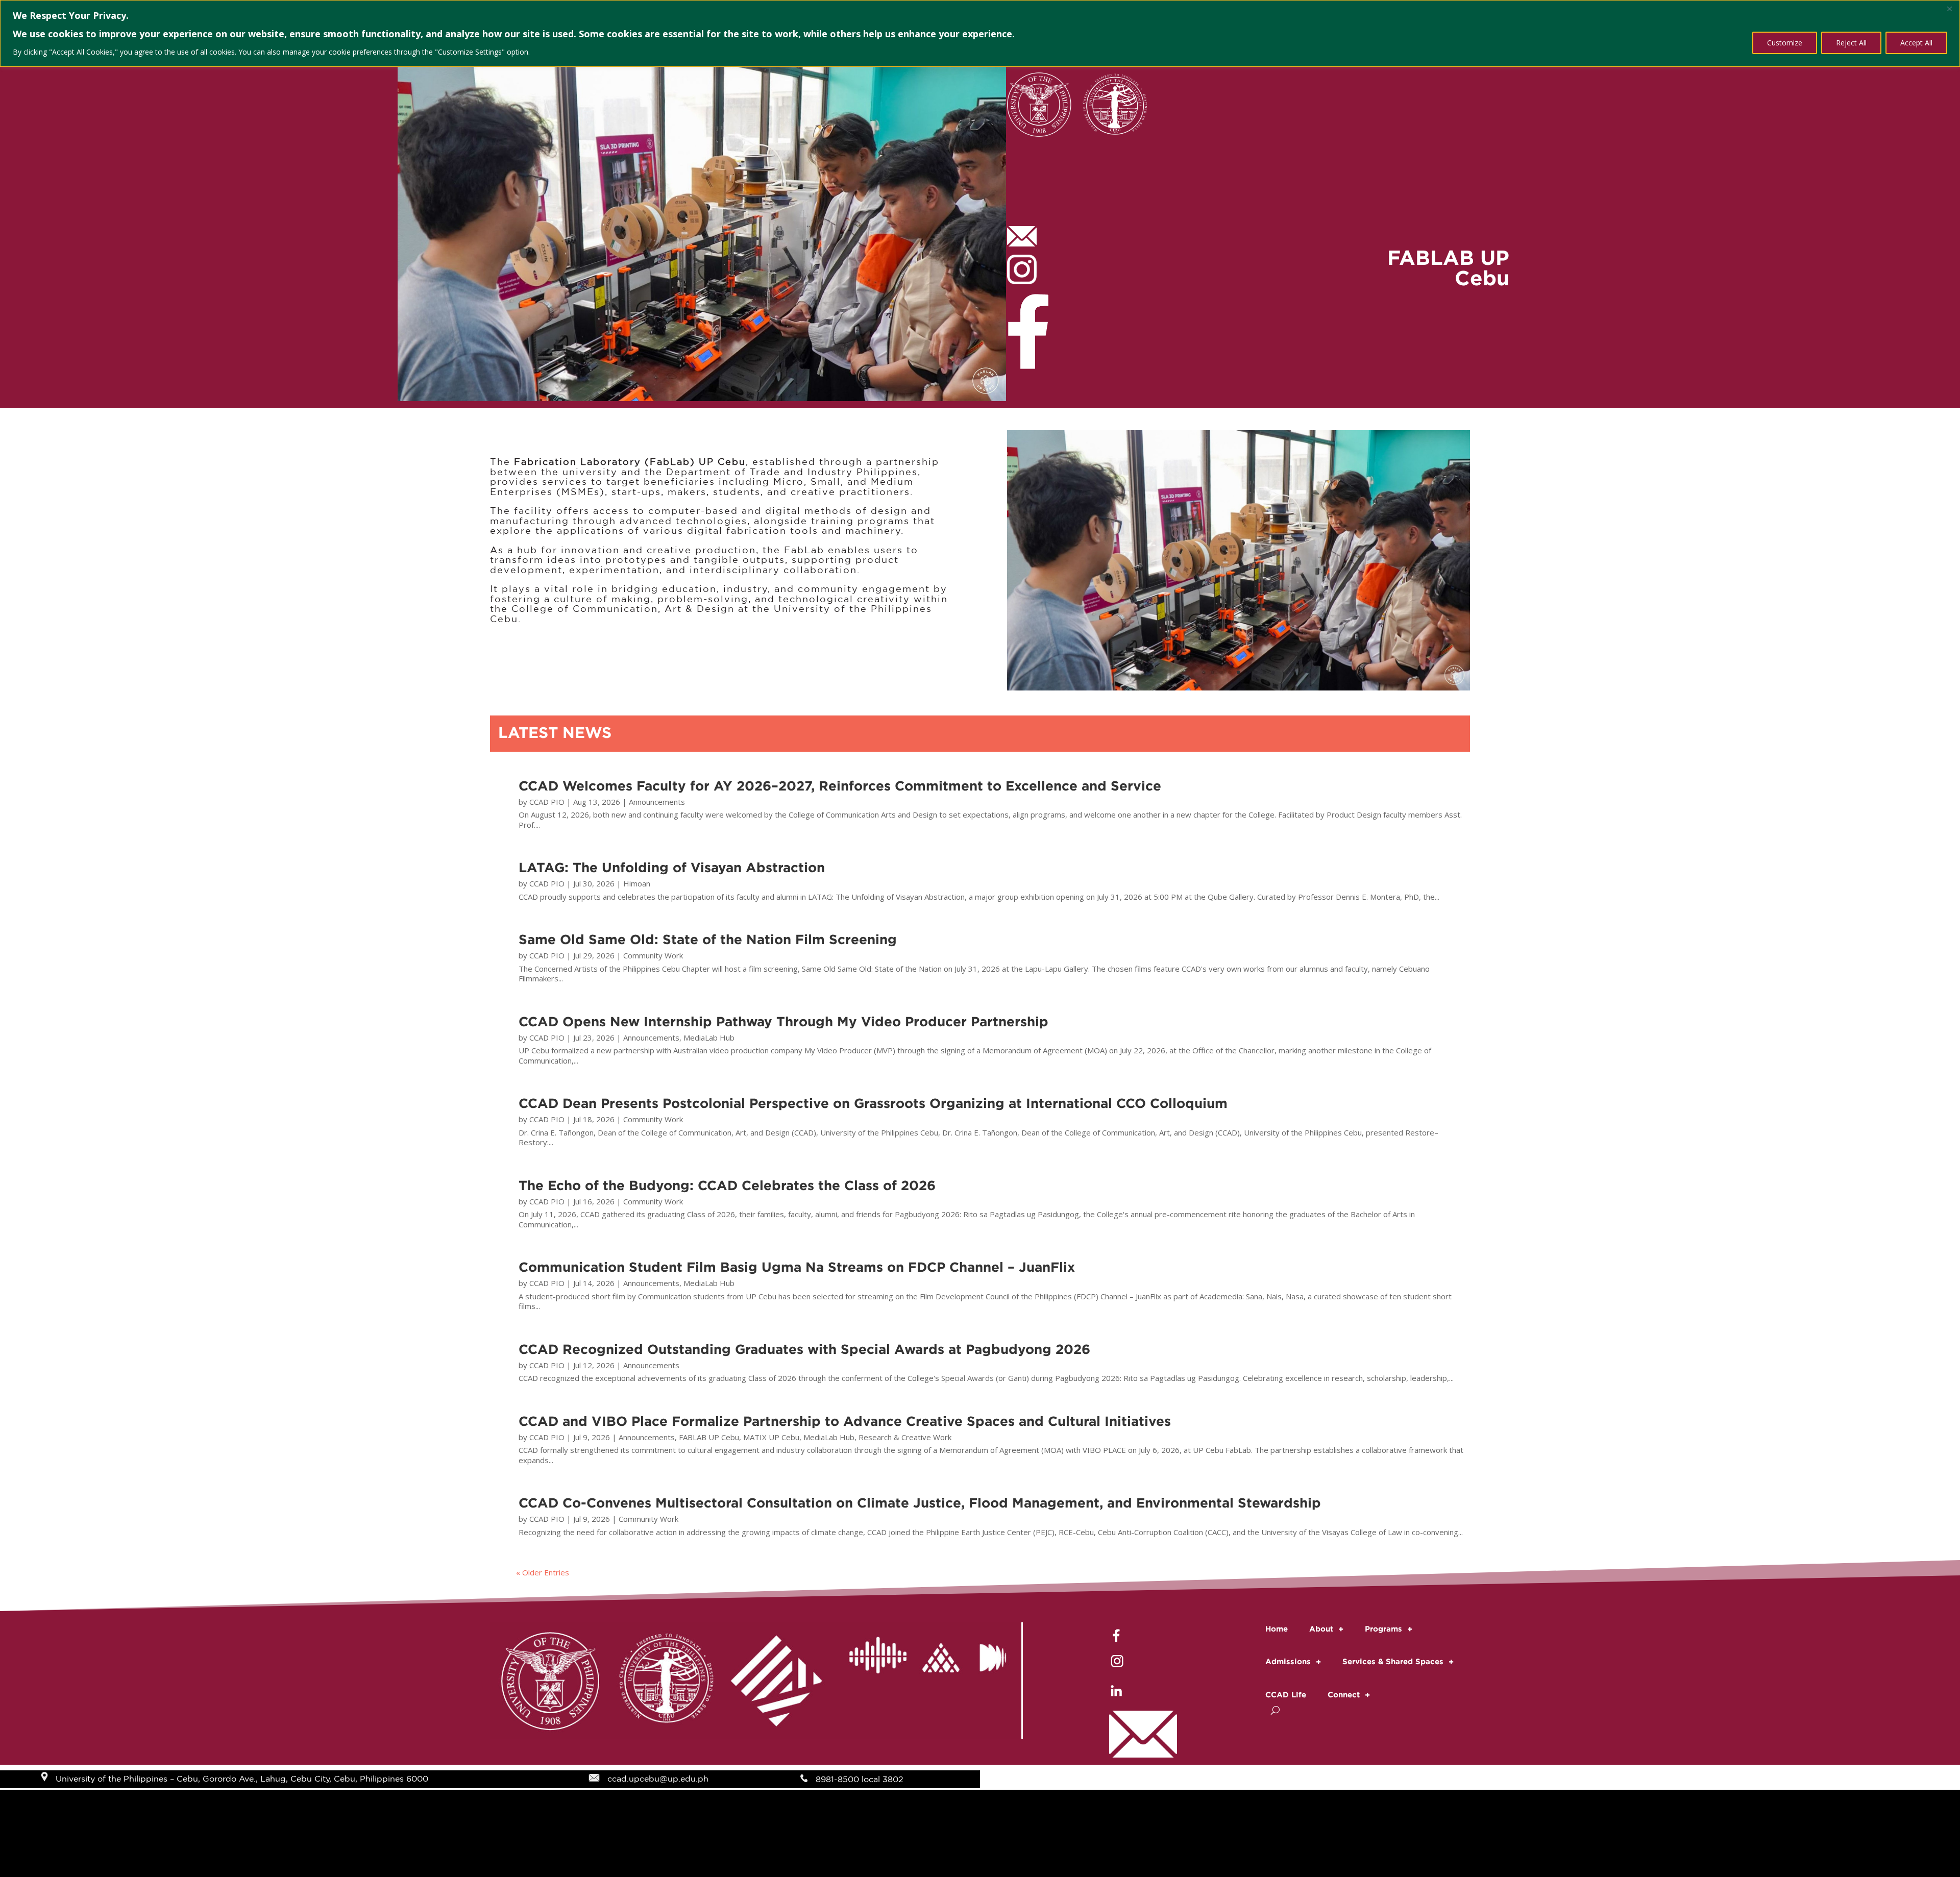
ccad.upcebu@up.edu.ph (658, 1779)
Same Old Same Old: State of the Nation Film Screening (708, 939)
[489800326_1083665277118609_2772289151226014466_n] (1239, 687)
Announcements (657, 802)
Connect (1344, 1695)
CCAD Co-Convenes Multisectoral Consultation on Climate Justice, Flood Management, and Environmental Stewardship (920, 1502)
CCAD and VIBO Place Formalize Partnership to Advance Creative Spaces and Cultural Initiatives (845, 1421)
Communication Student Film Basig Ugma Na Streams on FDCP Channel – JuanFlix (797, 1267)
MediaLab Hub (709, 1038)
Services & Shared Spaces (1393, 1661)
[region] (980, 33)
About (1321, 1629)
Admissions (1288, 1661)
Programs (1383, 1629)
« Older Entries (543, 1572)
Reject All (1851, 43)
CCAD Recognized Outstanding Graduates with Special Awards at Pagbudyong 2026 (804, 1349)
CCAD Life (1286, 1695)
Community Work (653, 955)
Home (1277, 1629)
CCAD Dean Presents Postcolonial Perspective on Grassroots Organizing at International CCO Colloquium (873, 1103)
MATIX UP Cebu (771, 1437)
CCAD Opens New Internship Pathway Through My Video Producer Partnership (783, 1021)
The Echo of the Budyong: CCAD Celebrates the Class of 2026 (727, 1185)
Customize (1785, 43)
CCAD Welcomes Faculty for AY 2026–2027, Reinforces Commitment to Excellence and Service (840, 785)
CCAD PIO (547, 802)
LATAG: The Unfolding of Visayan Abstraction (672, 867)
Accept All (1916, 43)
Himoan (637, 883)
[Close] (1949, 9)
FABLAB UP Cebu (709, 1437)
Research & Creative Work (905, 1437)
